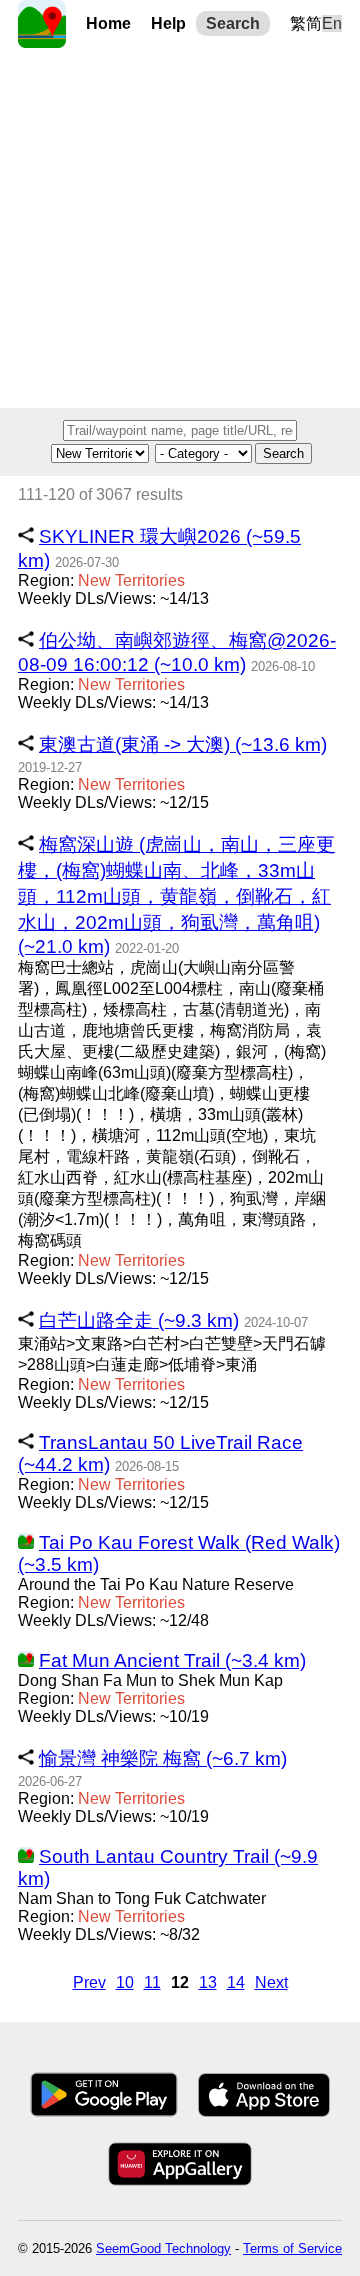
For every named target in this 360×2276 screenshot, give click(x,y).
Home (108, 23)
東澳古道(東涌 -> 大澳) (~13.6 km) (183, 744)
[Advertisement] (180, 228)
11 (152, 1982)
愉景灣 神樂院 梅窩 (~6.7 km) (163, 1758)
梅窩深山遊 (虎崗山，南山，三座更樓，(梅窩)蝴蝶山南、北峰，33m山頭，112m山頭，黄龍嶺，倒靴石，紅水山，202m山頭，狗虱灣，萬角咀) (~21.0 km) (176, 895)
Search (233, 23)
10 (125, 1982)
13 (208, 1982)
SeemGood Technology (163, 2248)
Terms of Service (292, 2248)
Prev (89, 1982)
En (332, 23)
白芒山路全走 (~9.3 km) (139, 1320)
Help (168, 23)
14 (236, 1982)
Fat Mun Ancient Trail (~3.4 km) (172, 1660)
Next (271, 1982)
